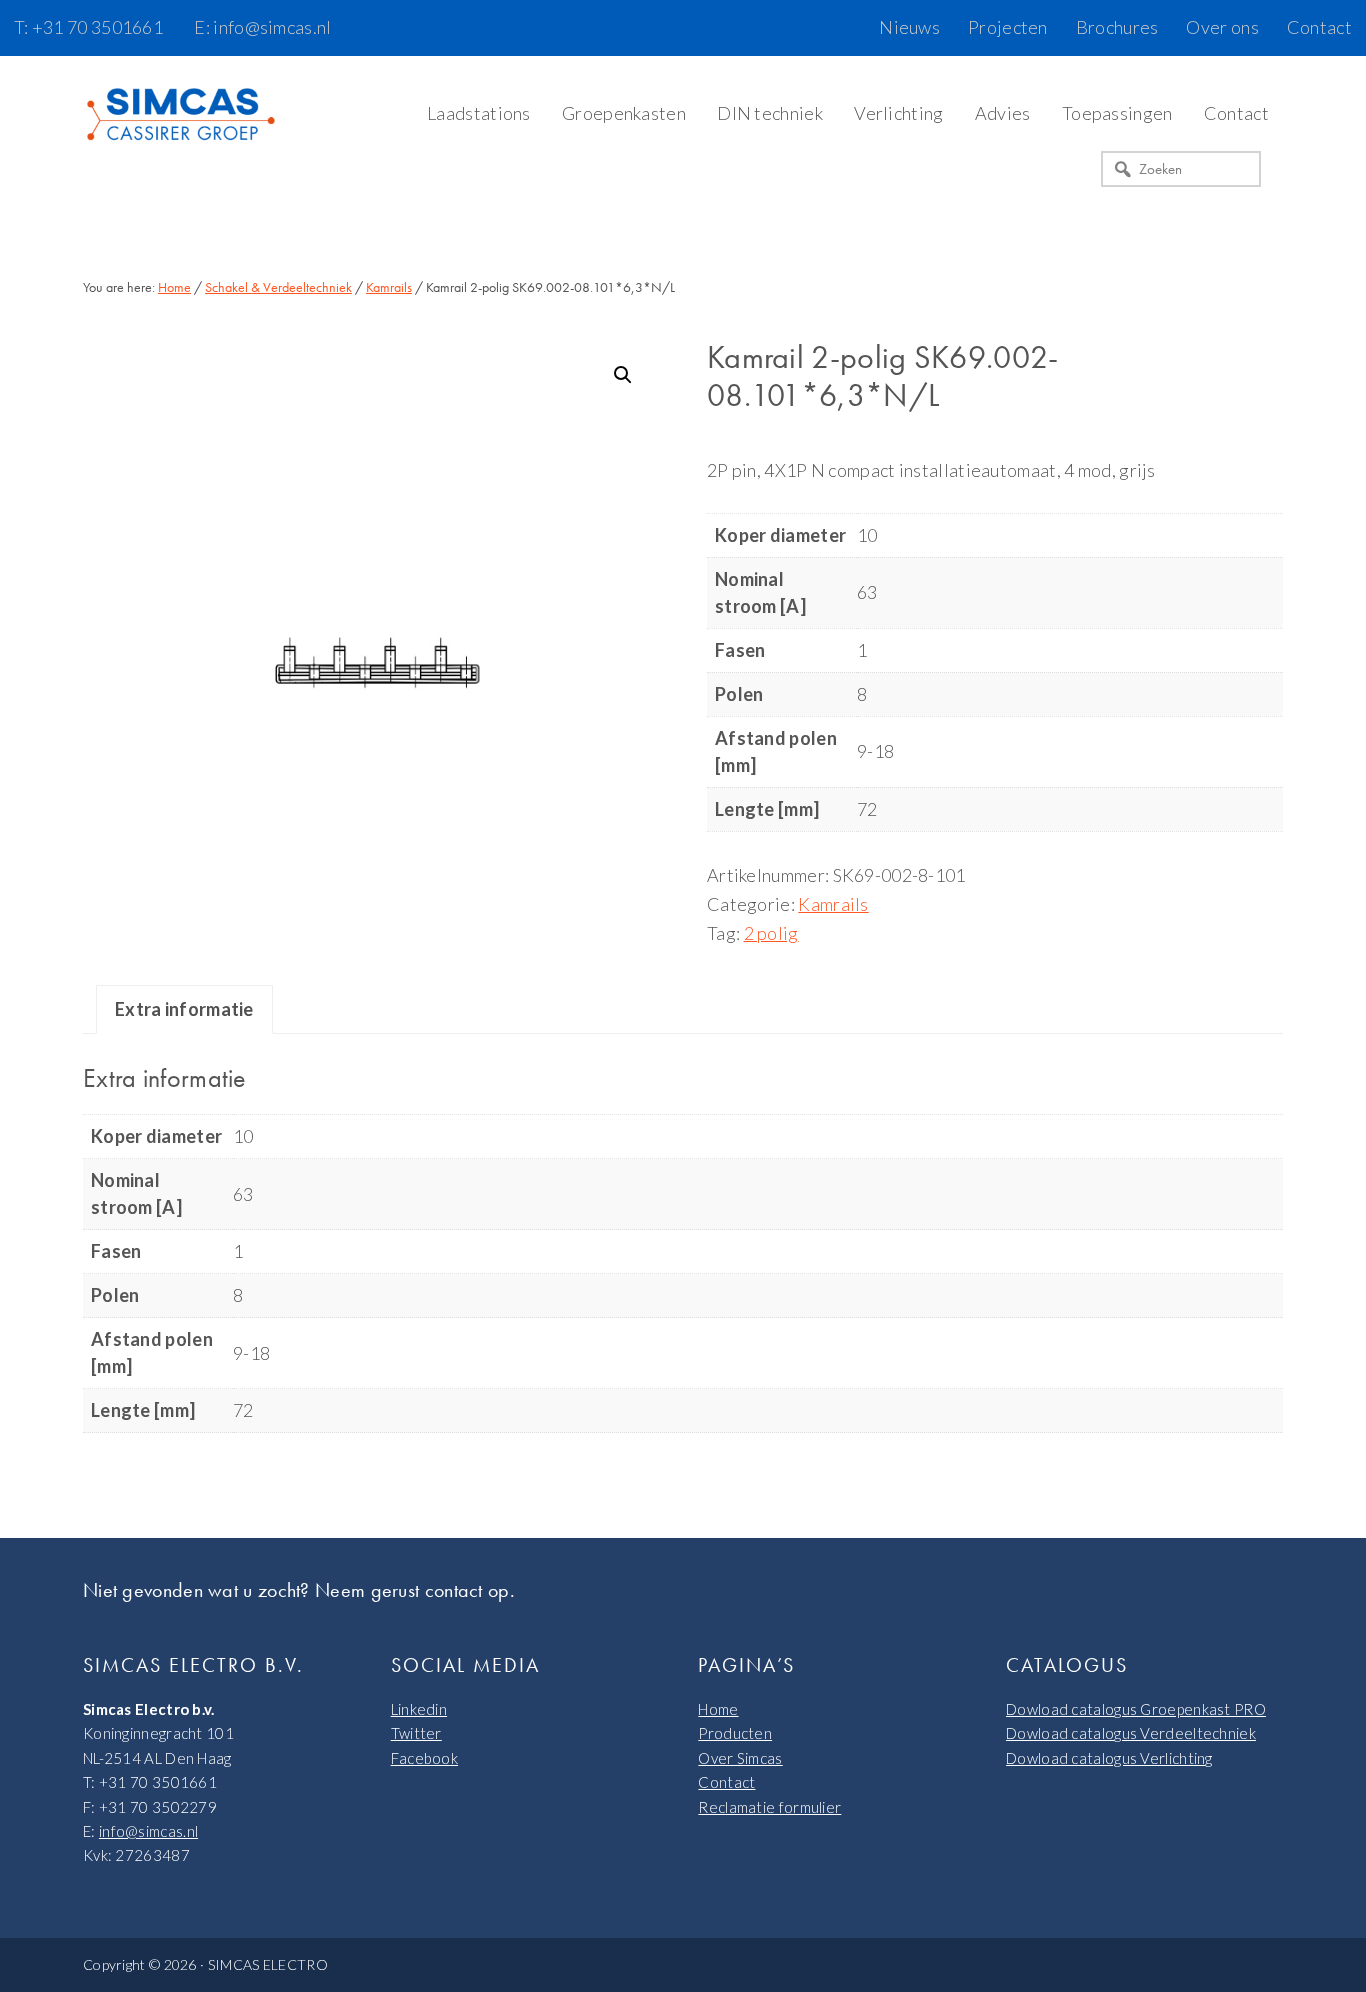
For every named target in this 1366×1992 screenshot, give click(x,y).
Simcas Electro (183, 116)
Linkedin (419, 1709)
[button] (623, 375)
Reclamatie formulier (769, 1807)
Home (718, 1709)
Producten (735, 1733)
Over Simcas (740, 1758)
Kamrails (389, 287)
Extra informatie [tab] (184, 1009)
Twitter (416, 1733)
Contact (726, 1782)
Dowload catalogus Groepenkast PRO (1136, 1709)
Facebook (424, 1758)
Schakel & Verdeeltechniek (278, 287)
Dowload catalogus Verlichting (1109, 1758)
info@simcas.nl (148, 1831)
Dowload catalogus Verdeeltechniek (1131, 1733)
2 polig (771, 933)
